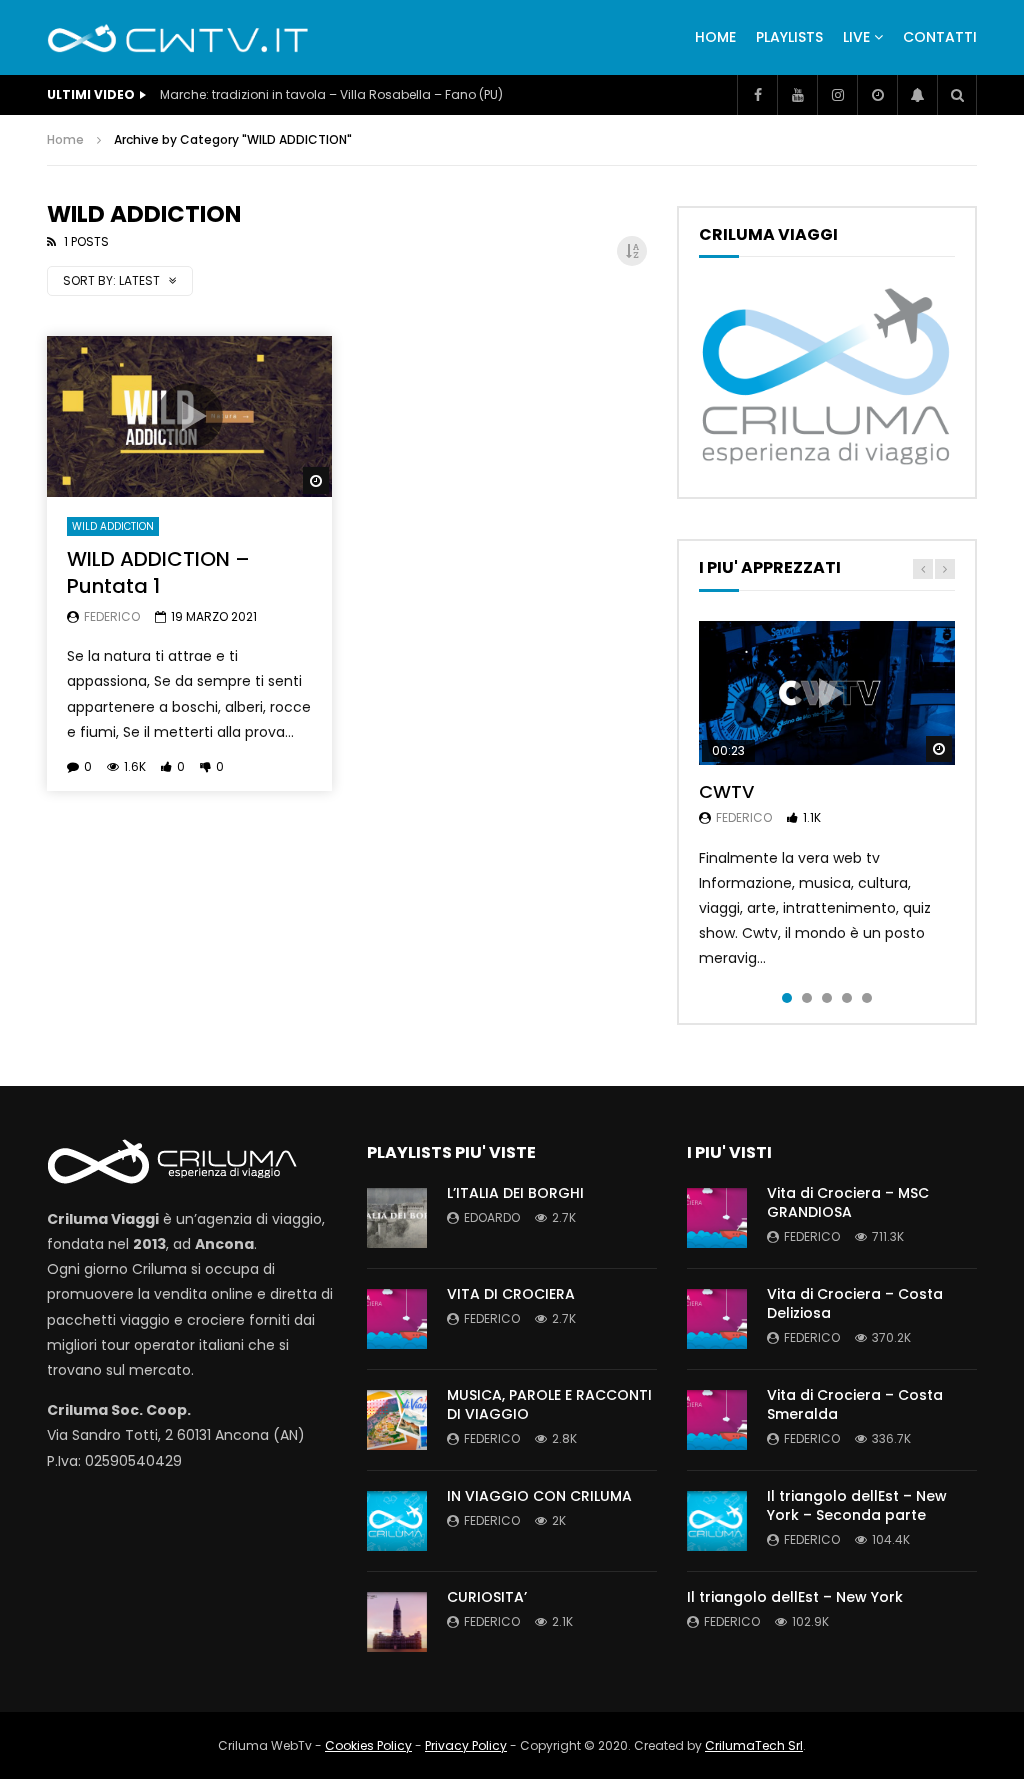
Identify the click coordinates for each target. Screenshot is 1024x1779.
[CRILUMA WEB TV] (177, 38)
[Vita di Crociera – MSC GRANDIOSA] (717, 1218)
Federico (112, 616)
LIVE (856, 37)
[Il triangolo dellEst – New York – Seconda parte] (717, 1521)
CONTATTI (940, 37)
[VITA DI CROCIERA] (397, 1319)
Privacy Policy (466, 1745)
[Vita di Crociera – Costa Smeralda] (717, 1420)
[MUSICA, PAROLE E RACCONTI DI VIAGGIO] (397, 1420)
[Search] (957, 95)
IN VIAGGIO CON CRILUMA (539, 1496)
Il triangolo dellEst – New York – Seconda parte (857, 1505)
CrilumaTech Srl (754, 1745)
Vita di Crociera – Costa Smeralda (855, 1404)
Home (65, 139)
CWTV (726, 791)
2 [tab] (807, 998)
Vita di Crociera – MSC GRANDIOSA (848, 1202)
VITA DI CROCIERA (511, 1294)
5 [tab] (867, 998)
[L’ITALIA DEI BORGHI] (397, 1218)
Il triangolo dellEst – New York (795, 1597)
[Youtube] (797, 95)
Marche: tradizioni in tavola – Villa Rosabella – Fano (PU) (331, 94)
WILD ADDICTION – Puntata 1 (158, 572)
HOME (715, 37)
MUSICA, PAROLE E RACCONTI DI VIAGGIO (549, 1404)
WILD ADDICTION (113, 526)
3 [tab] (827, 998)
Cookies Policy (368, 1745)
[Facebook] (757, 95)
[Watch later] (877, 95)
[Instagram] (837, 95)
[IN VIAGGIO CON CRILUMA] (397, 1521)
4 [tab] (847, 998)
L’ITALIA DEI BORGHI (515, 1193)
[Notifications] (917, 95)
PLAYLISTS (789, 37)
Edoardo (492, 1217)
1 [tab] (787, 998)
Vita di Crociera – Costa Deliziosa (855, 1303)
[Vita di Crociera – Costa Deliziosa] (717, 1319)
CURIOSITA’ (487, 1597)
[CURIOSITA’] (397, 1622)
